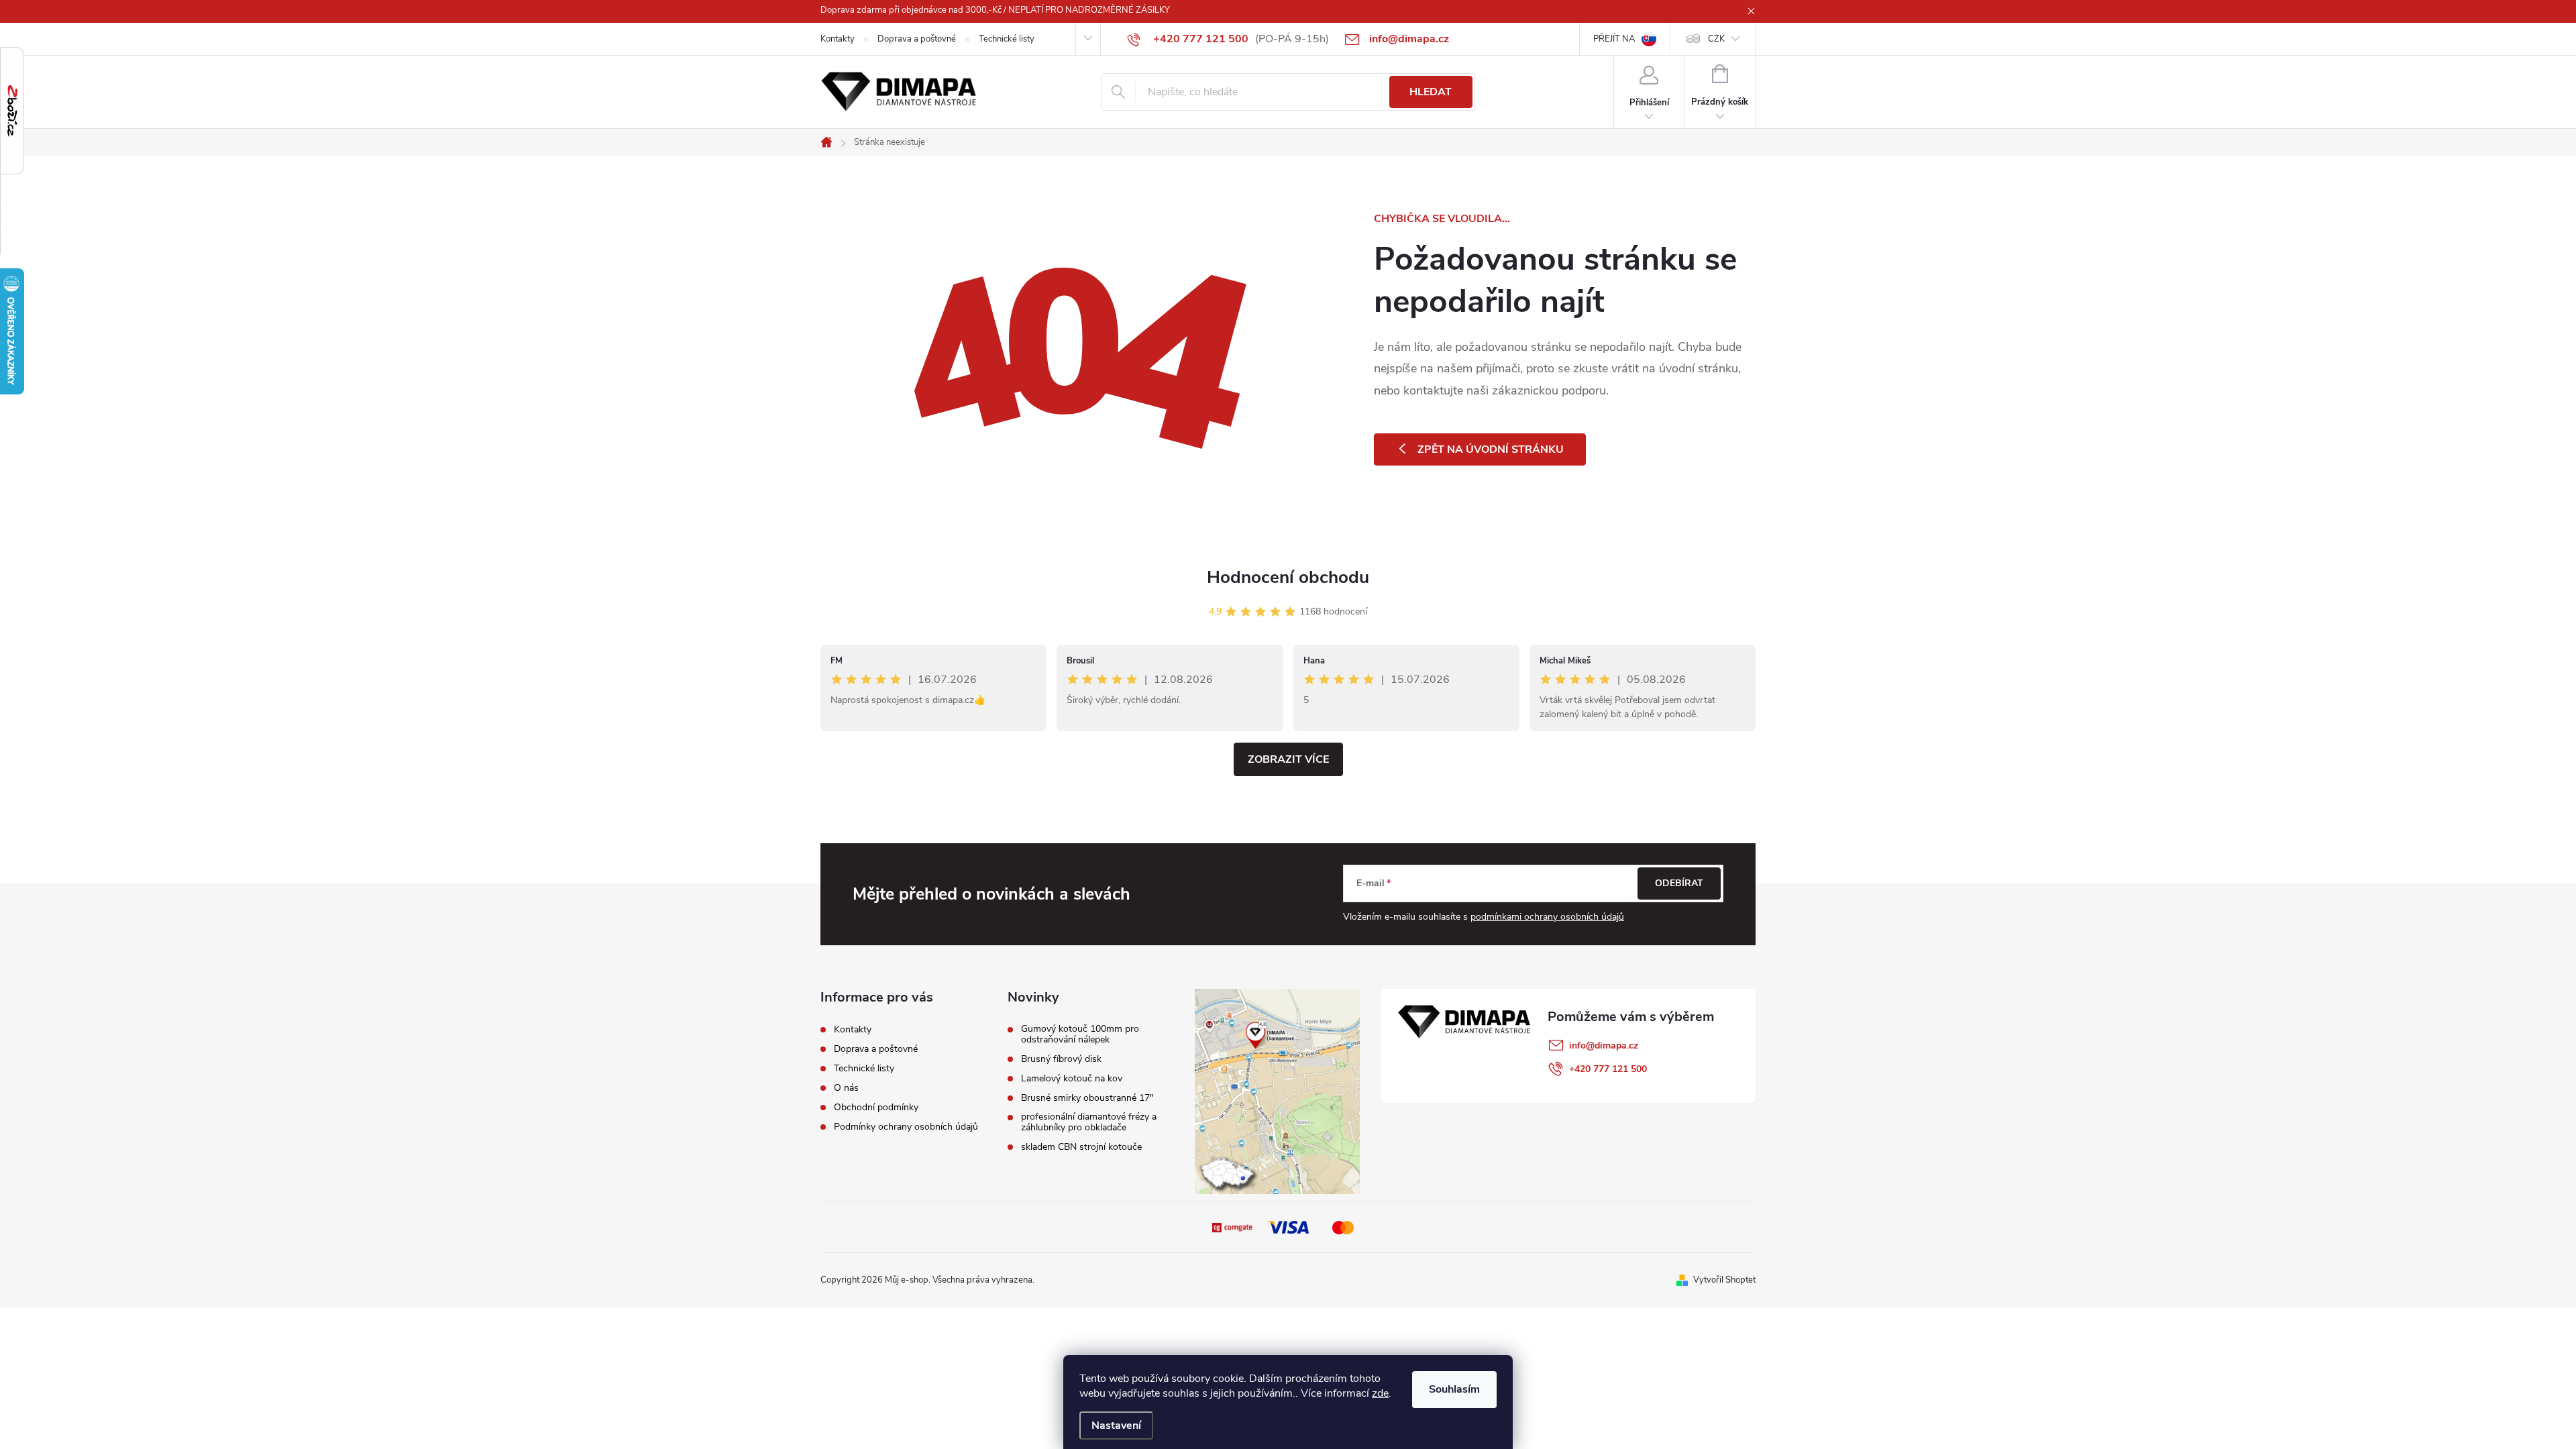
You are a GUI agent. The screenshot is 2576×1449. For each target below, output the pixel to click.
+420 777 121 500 (1608, 1069)
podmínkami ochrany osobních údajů (1547, 917)
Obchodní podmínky (876, 1107)
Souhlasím (1454, 1389)
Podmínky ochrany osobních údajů (906, 1127)
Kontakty (838, 39)
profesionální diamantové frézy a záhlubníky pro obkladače (1089, 1122)
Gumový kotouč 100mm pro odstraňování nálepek (1080, 1034)
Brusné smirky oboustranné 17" (1087, 1098)
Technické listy (1007, 39)
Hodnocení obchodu (1288, 577)
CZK (1716, 39)
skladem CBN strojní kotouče (1081, 1147)
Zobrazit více (1288, 759)
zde (1380, 1393)
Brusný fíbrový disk (1061, 1059)
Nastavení (1116, 1426)
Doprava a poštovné (917, 39)
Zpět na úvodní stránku (1491, 449)
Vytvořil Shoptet (1724, 1280)
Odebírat (1679, 883)
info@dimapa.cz (1604, 1045)
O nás (846, 1088)
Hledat (1431, 92)
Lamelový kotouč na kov (1072, 1079)
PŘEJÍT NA (1614, 39)
